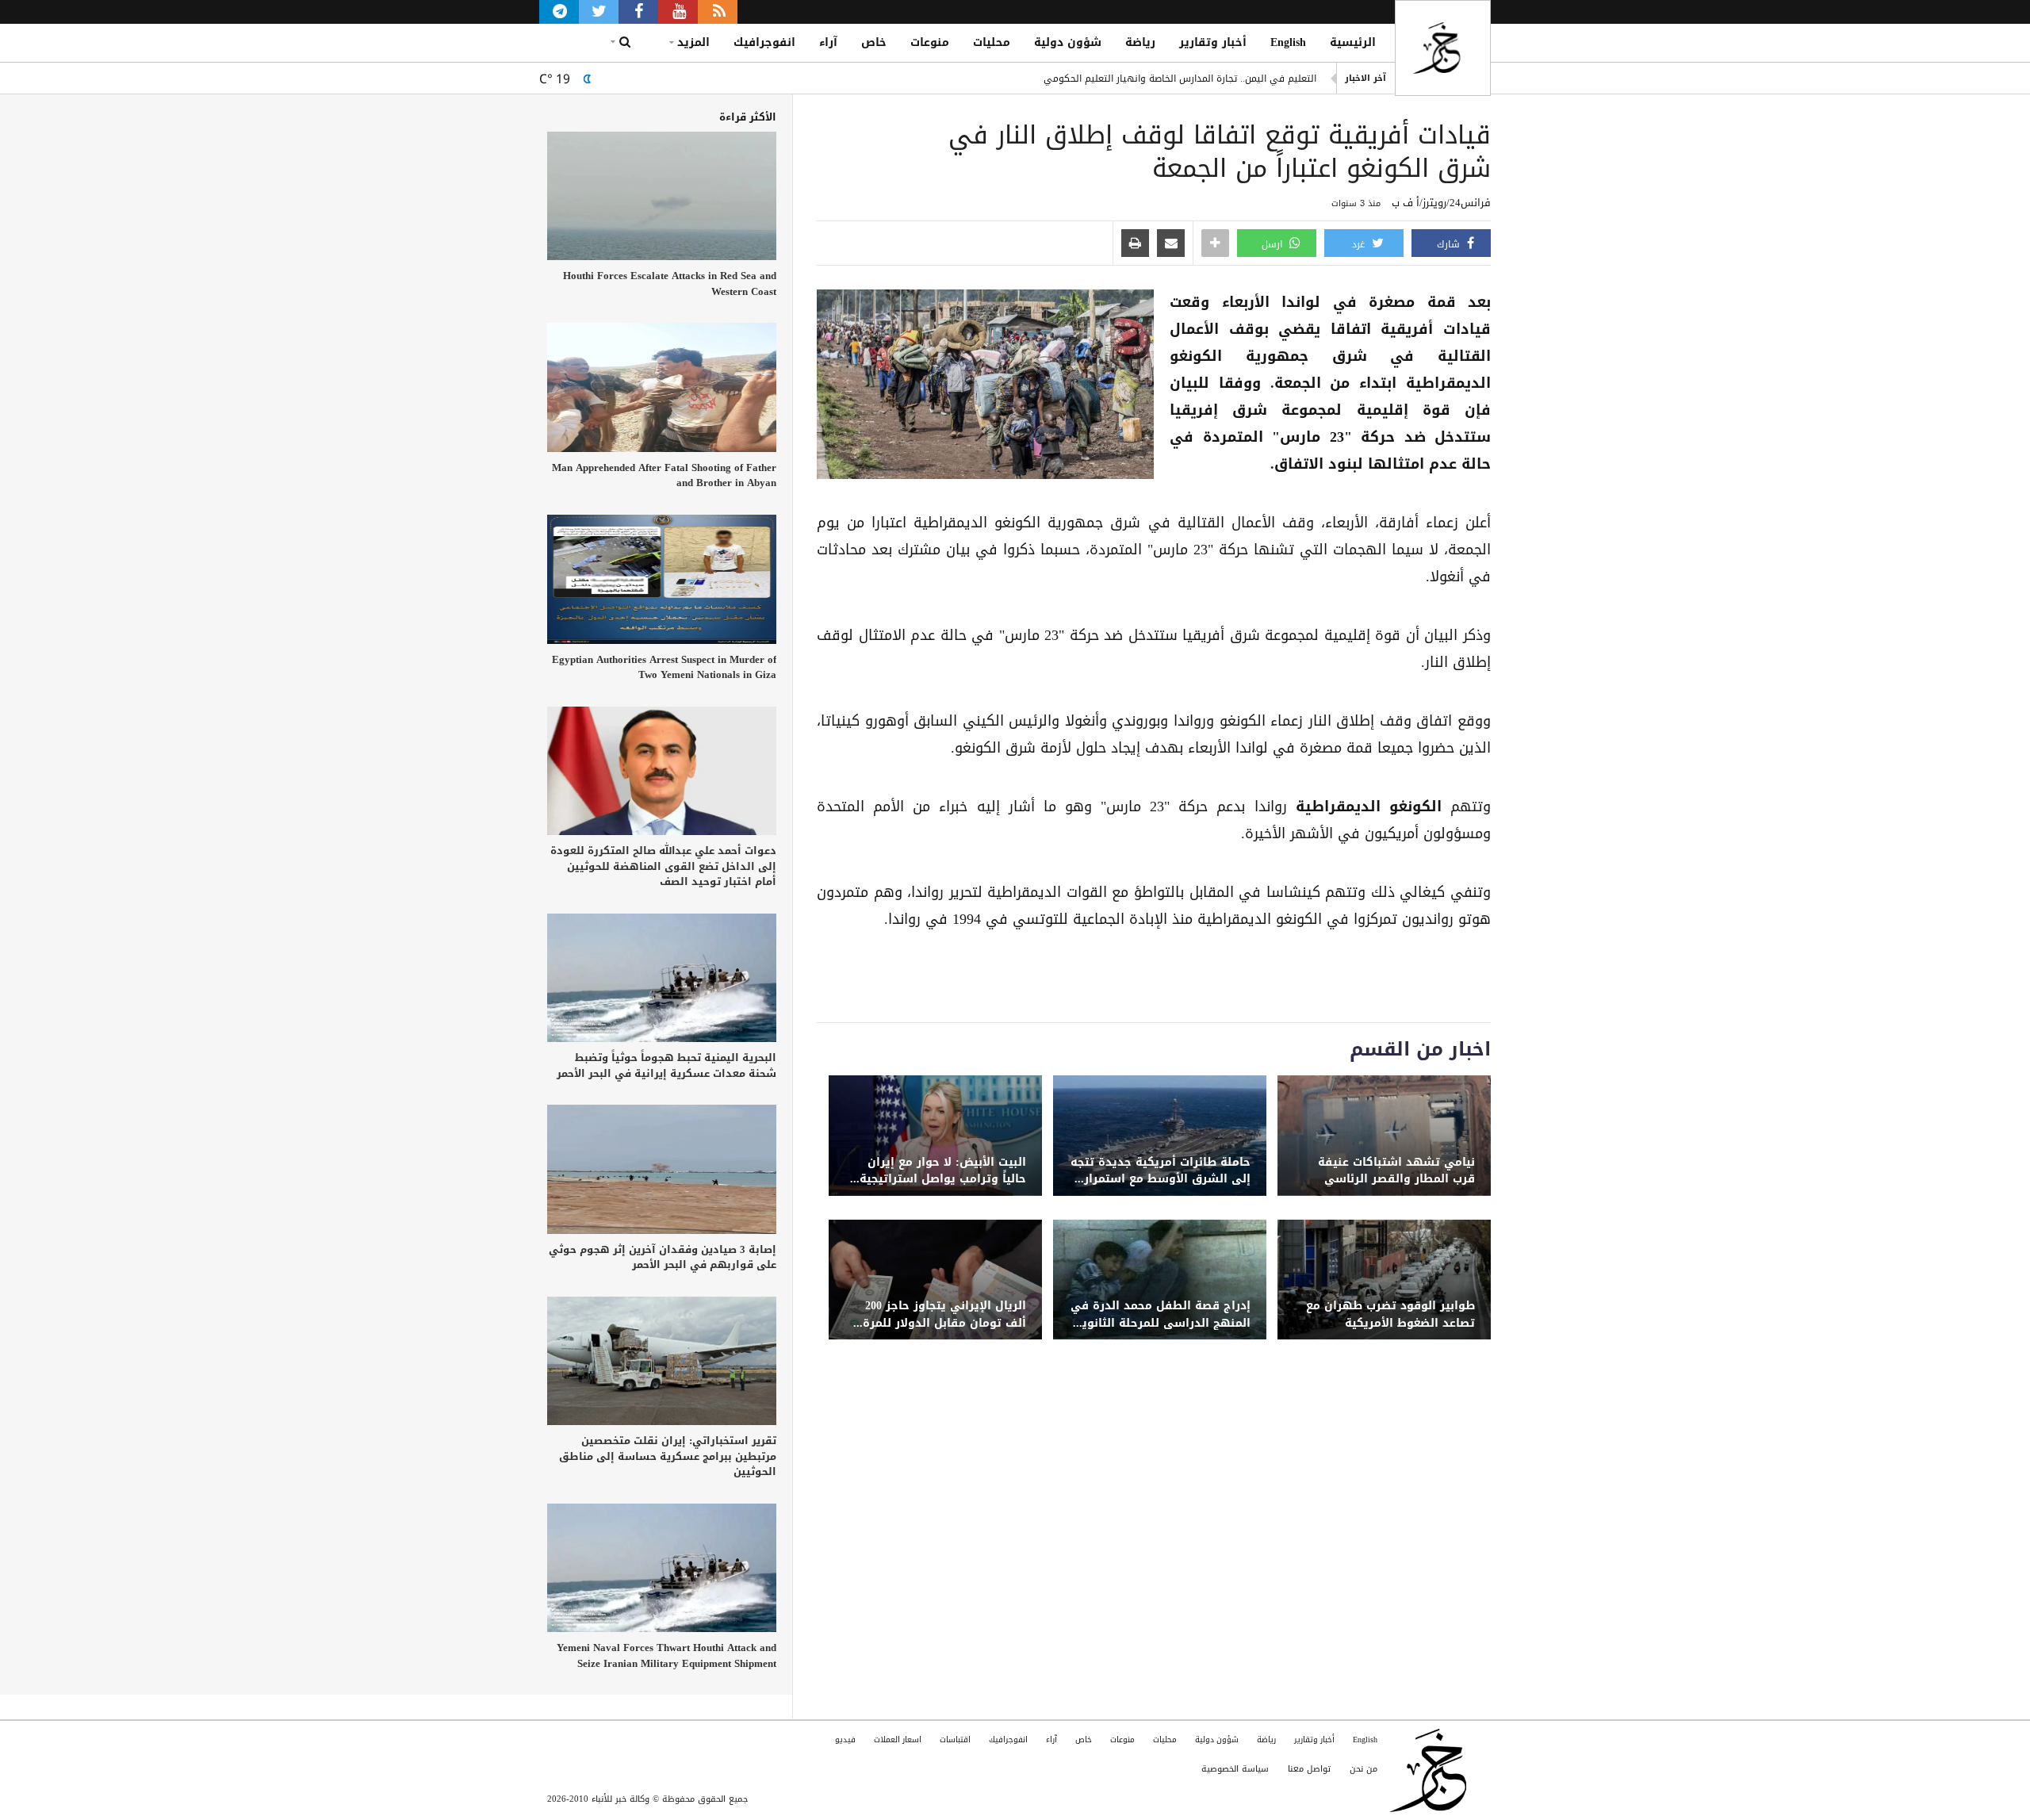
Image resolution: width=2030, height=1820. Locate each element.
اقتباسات (955, 1740)
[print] (1135, 244)
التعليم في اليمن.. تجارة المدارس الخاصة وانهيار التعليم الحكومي (1180, 79)
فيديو (845, 1740)
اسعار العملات (898, 1740)
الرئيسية (1353, 42)
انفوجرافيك (764, 42)
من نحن (1364, 1769)
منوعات (930, 42)
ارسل (1274, 244)
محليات (992, 42)
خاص (874, 42)
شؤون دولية (1068, 42)
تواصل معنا (1309, 1769)
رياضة (1140, 42)
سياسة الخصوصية (1235, 1769)
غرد (1360, 244)
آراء (828, 42)
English (1288, 42)
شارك (1450, 244)
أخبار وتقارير (1213, 42)
